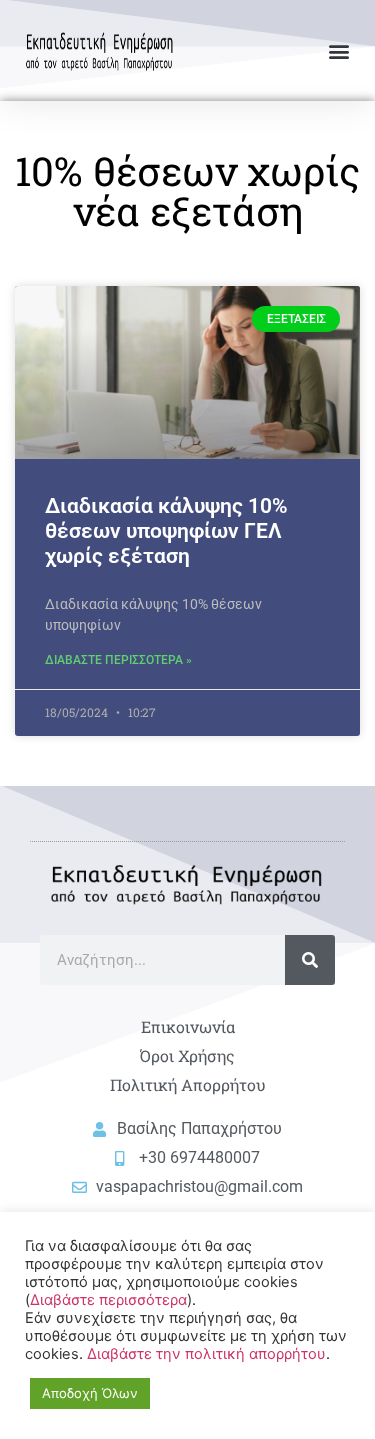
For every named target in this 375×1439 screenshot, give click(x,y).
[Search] (310, 960)
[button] (338, 50)
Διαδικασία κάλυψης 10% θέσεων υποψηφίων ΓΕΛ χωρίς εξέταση (166, 531)
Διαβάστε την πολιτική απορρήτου (206, 1354)
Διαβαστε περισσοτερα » (118, 660)
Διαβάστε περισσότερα (108, 1300)
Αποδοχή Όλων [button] (90, 1393)
